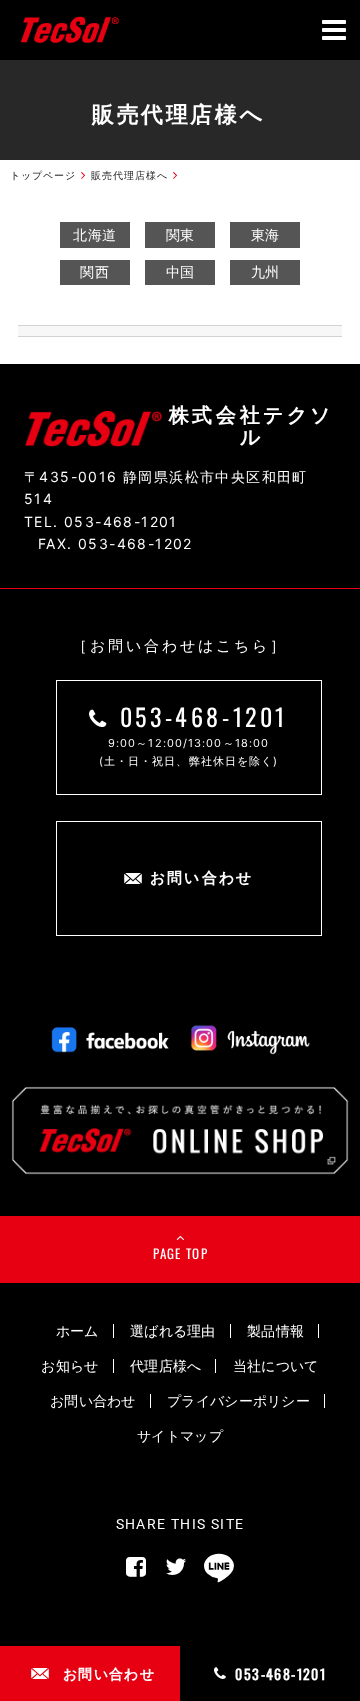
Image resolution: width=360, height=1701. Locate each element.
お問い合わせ (93, 1400)
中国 (180, 271)
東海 (265, 234)
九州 (265, 271)
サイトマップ (180, 1435)
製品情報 (275, 1330)
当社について (276, 1365)
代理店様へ (166, 1365)
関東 (180, 234)
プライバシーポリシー (238, 1400)
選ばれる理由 (173, 1330)
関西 (94, 271)
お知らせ (69, 1365)
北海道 (94, 234)
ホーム (77, 1330)
